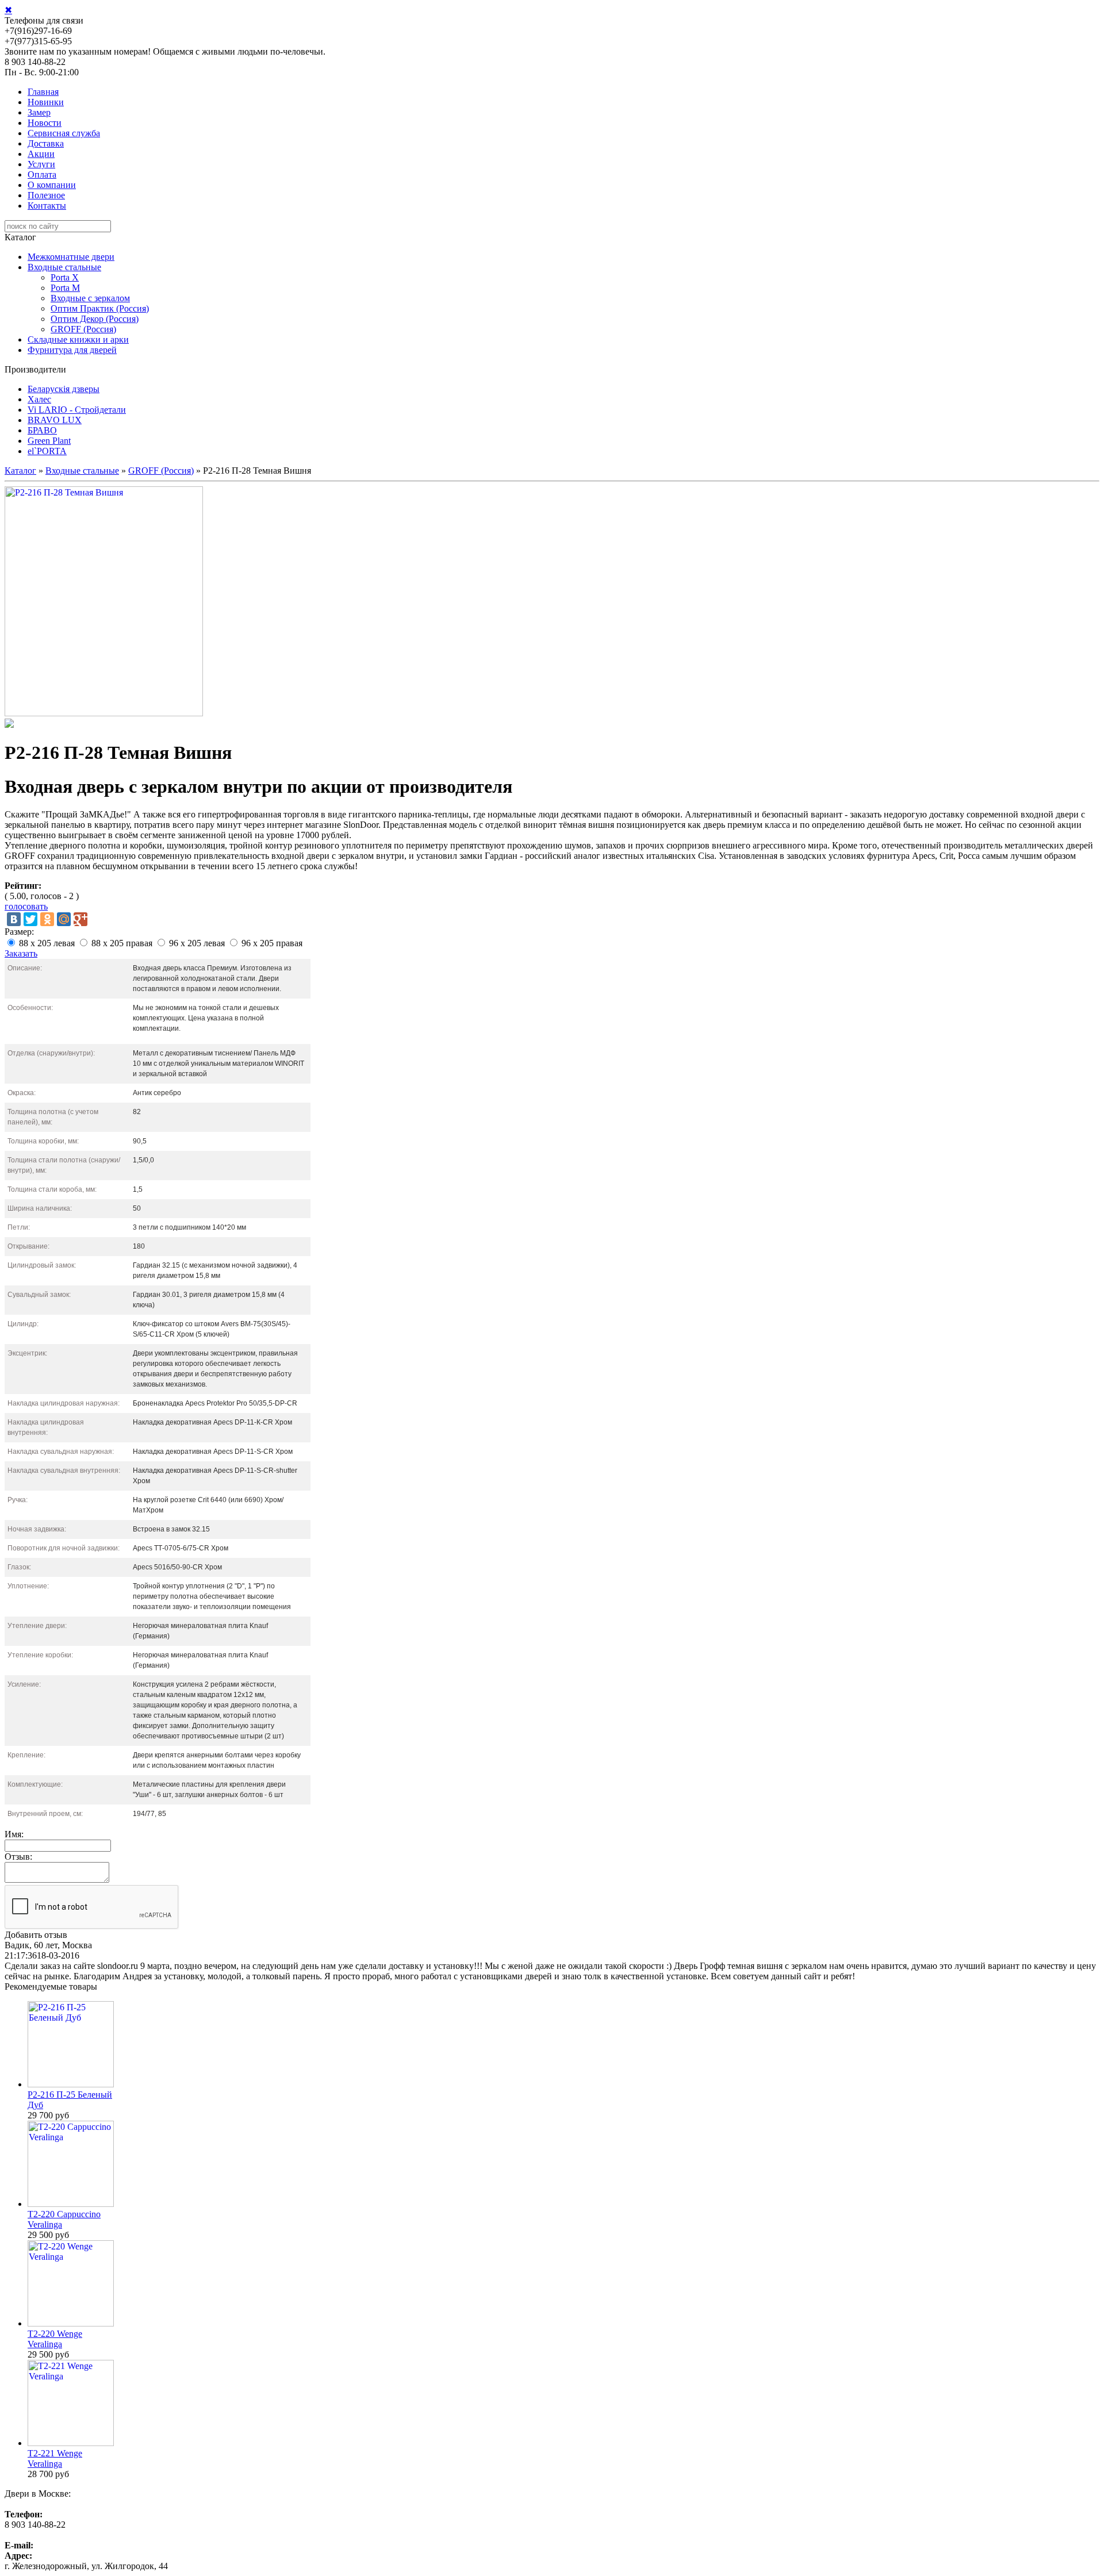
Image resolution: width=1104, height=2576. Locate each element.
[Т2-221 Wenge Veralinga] (71, 2443)
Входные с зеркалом (90, 298)
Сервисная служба (64, 133)
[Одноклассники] (47, 919)
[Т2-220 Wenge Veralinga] (71, 2323)
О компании (52, 185)
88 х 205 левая (47, 943)
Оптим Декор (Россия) (95, 319)
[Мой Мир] (64, 919)
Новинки (46, 102)
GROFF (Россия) (83, 329)
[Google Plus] (80, 919)
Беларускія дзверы (64, 389)
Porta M (65, 288)
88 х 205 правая (122, 943)
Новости (45, 123)
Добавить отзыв (36, 1935)
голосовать (26, 906)
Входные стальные (64, 267)
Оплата (42, 174)
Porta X (65, 277)
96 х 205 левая (197, 943)
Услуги (41, 164)
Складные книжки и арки (78, 339)
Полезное (46, 195)
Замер (39, 112)
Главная (43, 92)
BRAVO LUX (55, 420)
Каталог (20, 471)
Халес (39, 399)
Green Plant (49, 441)
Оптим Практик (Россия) (100, 308)
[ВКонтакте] (14, 919)
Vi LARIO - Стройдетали (77, 410)
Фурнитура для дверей (72, 350)
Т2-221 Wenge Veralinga (55, 2458)
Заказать (21, 953)
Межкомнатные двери (71, 257)
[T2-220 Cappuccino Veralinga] (71, 2204)
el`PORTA (47, 451)
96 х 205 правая (272, 943)
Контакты (47, 206)
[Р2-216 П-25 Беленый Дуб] (71, 2084)
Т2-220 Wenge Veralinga (55, 2339)
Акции (41, 154)
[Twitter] (30, 919)
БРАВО (42, 430)
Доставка (46, 143)
